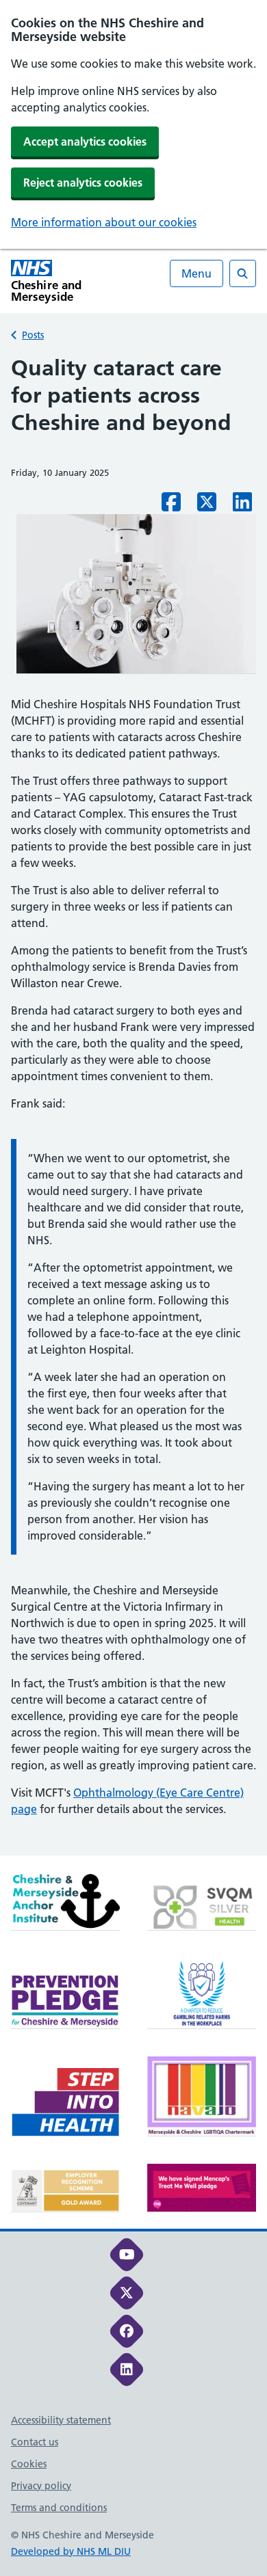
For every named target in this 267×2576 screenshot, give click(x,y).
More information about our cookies (104, 222)
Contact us (35, 2442)
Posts (33, 335)
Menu (196, 273)
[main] (133, 1105)
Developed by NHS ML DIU (71, 2551)
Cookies (29, 2464)
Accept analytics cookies (85, 142)
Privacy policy (41, 2486)
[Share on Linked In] (242, 506)
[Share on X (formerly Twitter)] (207, 506)
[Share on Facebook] (171, 506)
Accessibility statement (61, 2420)
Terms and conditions (59, 2508)
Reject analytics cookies (83, 183)
